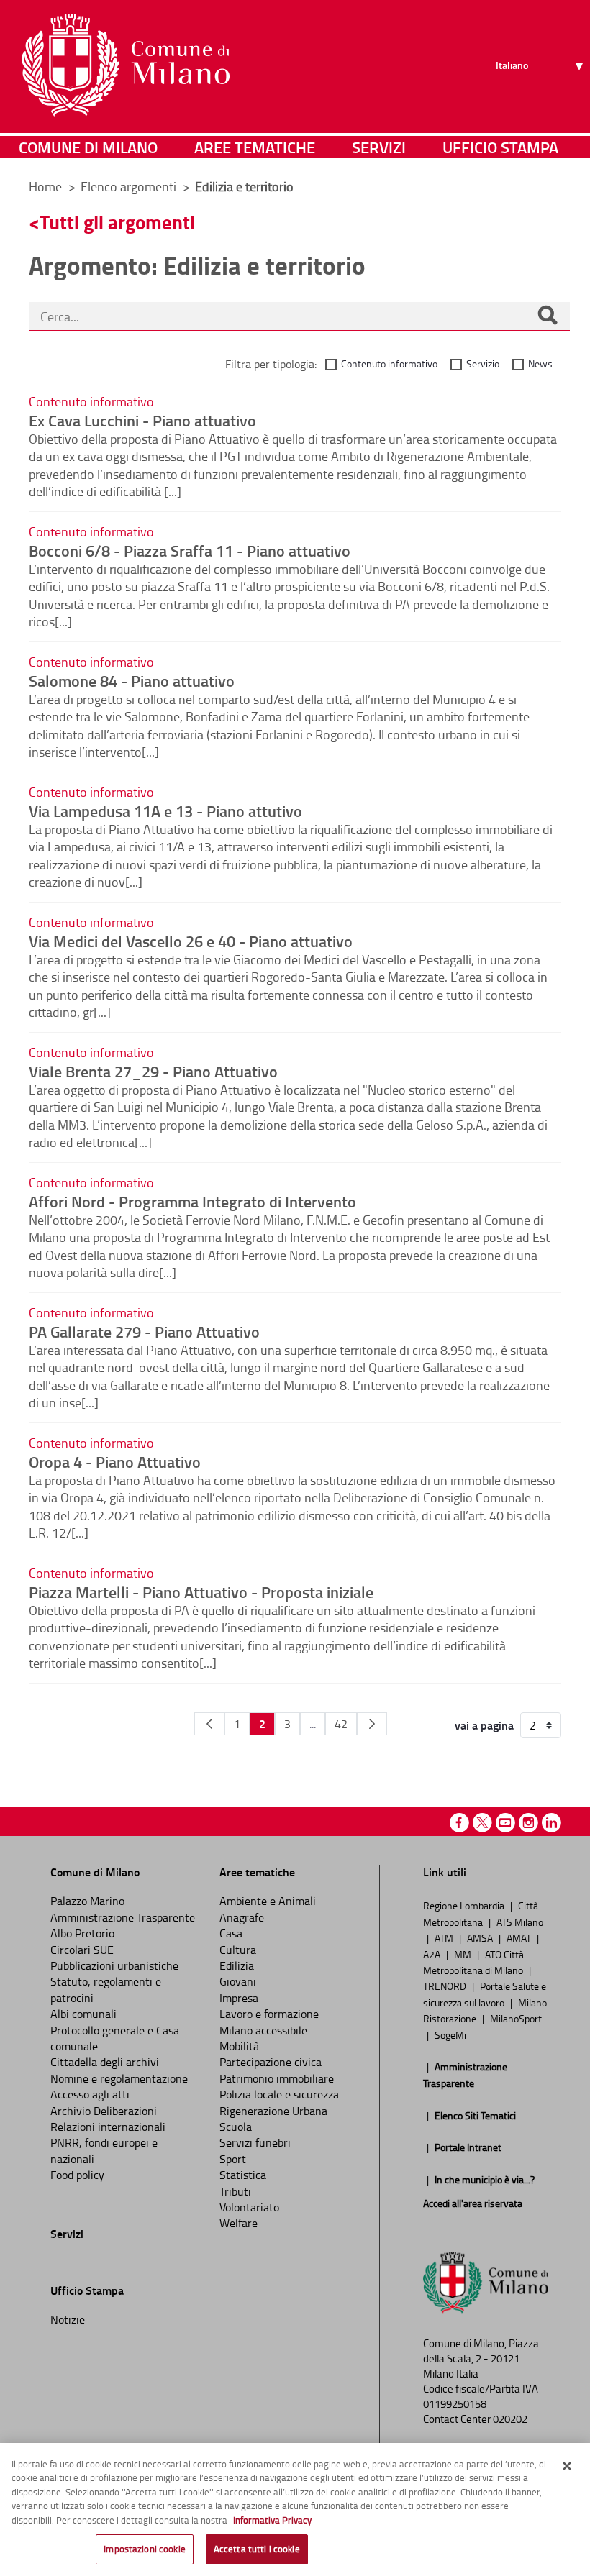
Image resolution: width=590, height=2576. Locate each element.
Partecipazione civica (271, 2062)
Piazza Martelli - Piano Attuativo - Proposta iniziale (201, 1591)
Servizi (379, 147)
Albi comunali (83, 2014)
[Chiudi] (567, 2466)
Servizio (483, 364)
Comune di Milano (88, 147)
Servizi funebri (255, 2142)
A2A (433, 1954)
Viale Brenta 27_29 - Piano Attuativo (153, 1071)
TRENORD (446, 1986)
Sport (233, 2159)
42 (341, 1724)
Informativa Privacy (272, 2520)
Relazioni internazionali (108, 2127)
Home (45, 186)
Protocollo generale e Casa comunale (115, 2038)
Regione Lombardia (465, 1905)
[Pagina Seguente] (372, 1724)
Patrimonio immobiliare (277, 2078)
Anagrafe (242, 1917)
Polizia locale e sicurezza (279, 2094)
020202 (510, 2419)
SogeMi (450, 2034)
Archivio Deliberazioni (104, 2111)
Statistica (243, 2175)
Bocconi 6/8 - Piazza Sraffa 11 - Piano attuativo (190, 550)
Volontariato (249, 2207)
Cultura (238, 1950)
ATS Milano (520, 1922)
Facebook (459, 1823)
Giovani (238, 1981)
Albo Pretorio (82, 1933)
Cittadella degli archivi (105, 2062)
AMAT (520, 1937)
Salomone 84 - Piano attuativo (132, 680)
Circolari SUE (82, 1950)
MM (464, 1954)
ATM (445, 1937)
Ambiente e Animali (268, 1901)
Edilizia (237, 1965)
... (313, 1724)
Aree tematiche (255, 147)
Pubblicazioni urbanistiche (114, 1965)
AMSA (481, 1937)
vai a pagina (484, 1725)
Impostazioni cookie (144, 2549)
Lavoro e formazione (269, 2014)
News (540, 364)
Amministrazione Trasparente (123, 1917)
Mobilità (239, 2046)
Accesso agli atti (90, 2094)
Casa (231, 1933)
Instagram (528, 1823)
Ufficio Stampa (500, 147)
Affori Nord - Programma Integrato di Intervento (192, 1201)
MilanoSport (516, 2018)
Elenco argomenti (130, 186)
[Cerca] (548, 316)
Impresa (239, 1998)
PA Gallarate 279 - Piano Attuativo (144, 1331)
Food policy (77, 2175)
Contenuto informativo (389, 364)
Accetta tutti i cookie (257, 2549)
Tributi (235, 2191)
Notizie (68, 2319)
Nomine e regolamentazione (119, 2078)
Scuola (236, 2127)
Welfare (239, 2223)
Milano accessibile (263, 2030)
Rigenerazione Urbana (273, 2111)
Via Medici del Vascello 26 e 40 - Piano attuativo (191, 941)
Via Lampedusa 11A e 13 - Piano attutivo (165, 810)
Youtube (505, 1823)
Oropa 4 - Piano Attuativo (115, 1461)
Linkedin (552, 1823)
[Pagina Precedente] (209, 1724)
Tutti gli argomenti (117, 222)
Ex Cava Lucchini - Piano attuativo (142, 420)
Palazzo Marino (87, 1901)
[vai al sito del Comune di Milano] (126, 65)
